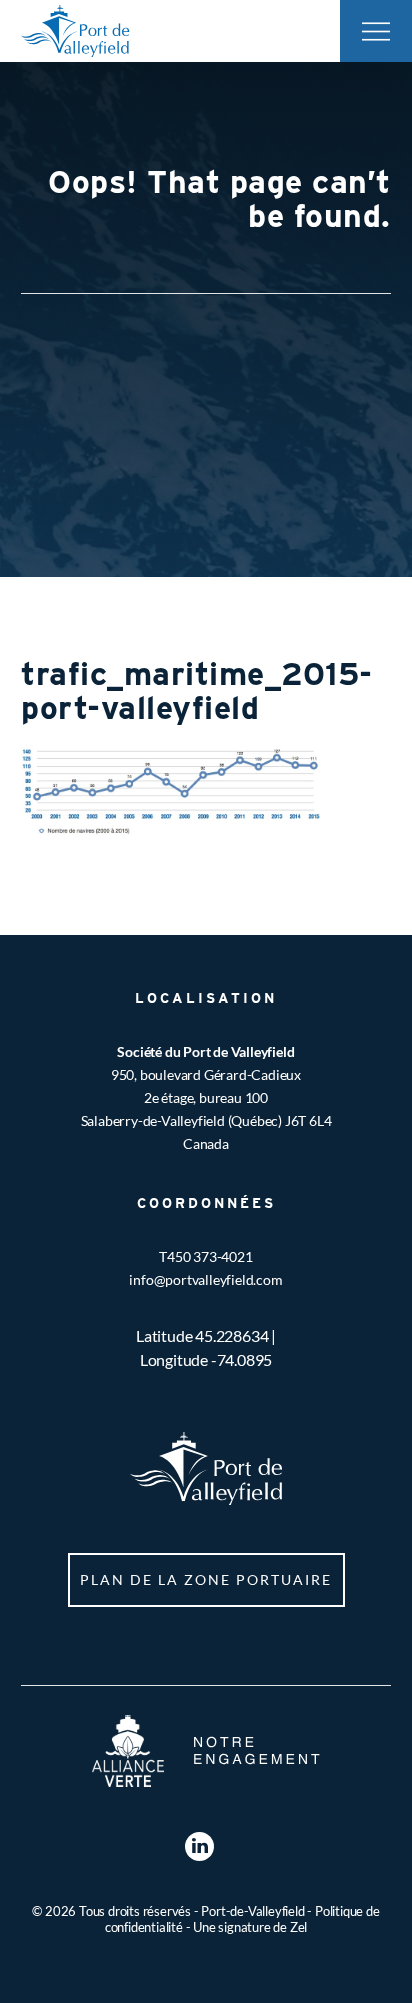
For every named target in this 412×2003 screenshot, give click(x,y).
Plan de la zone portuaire (206, 1579)
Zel (298, 1927)
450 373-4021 (210, 1256)
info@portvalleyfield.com (205, 1279)
